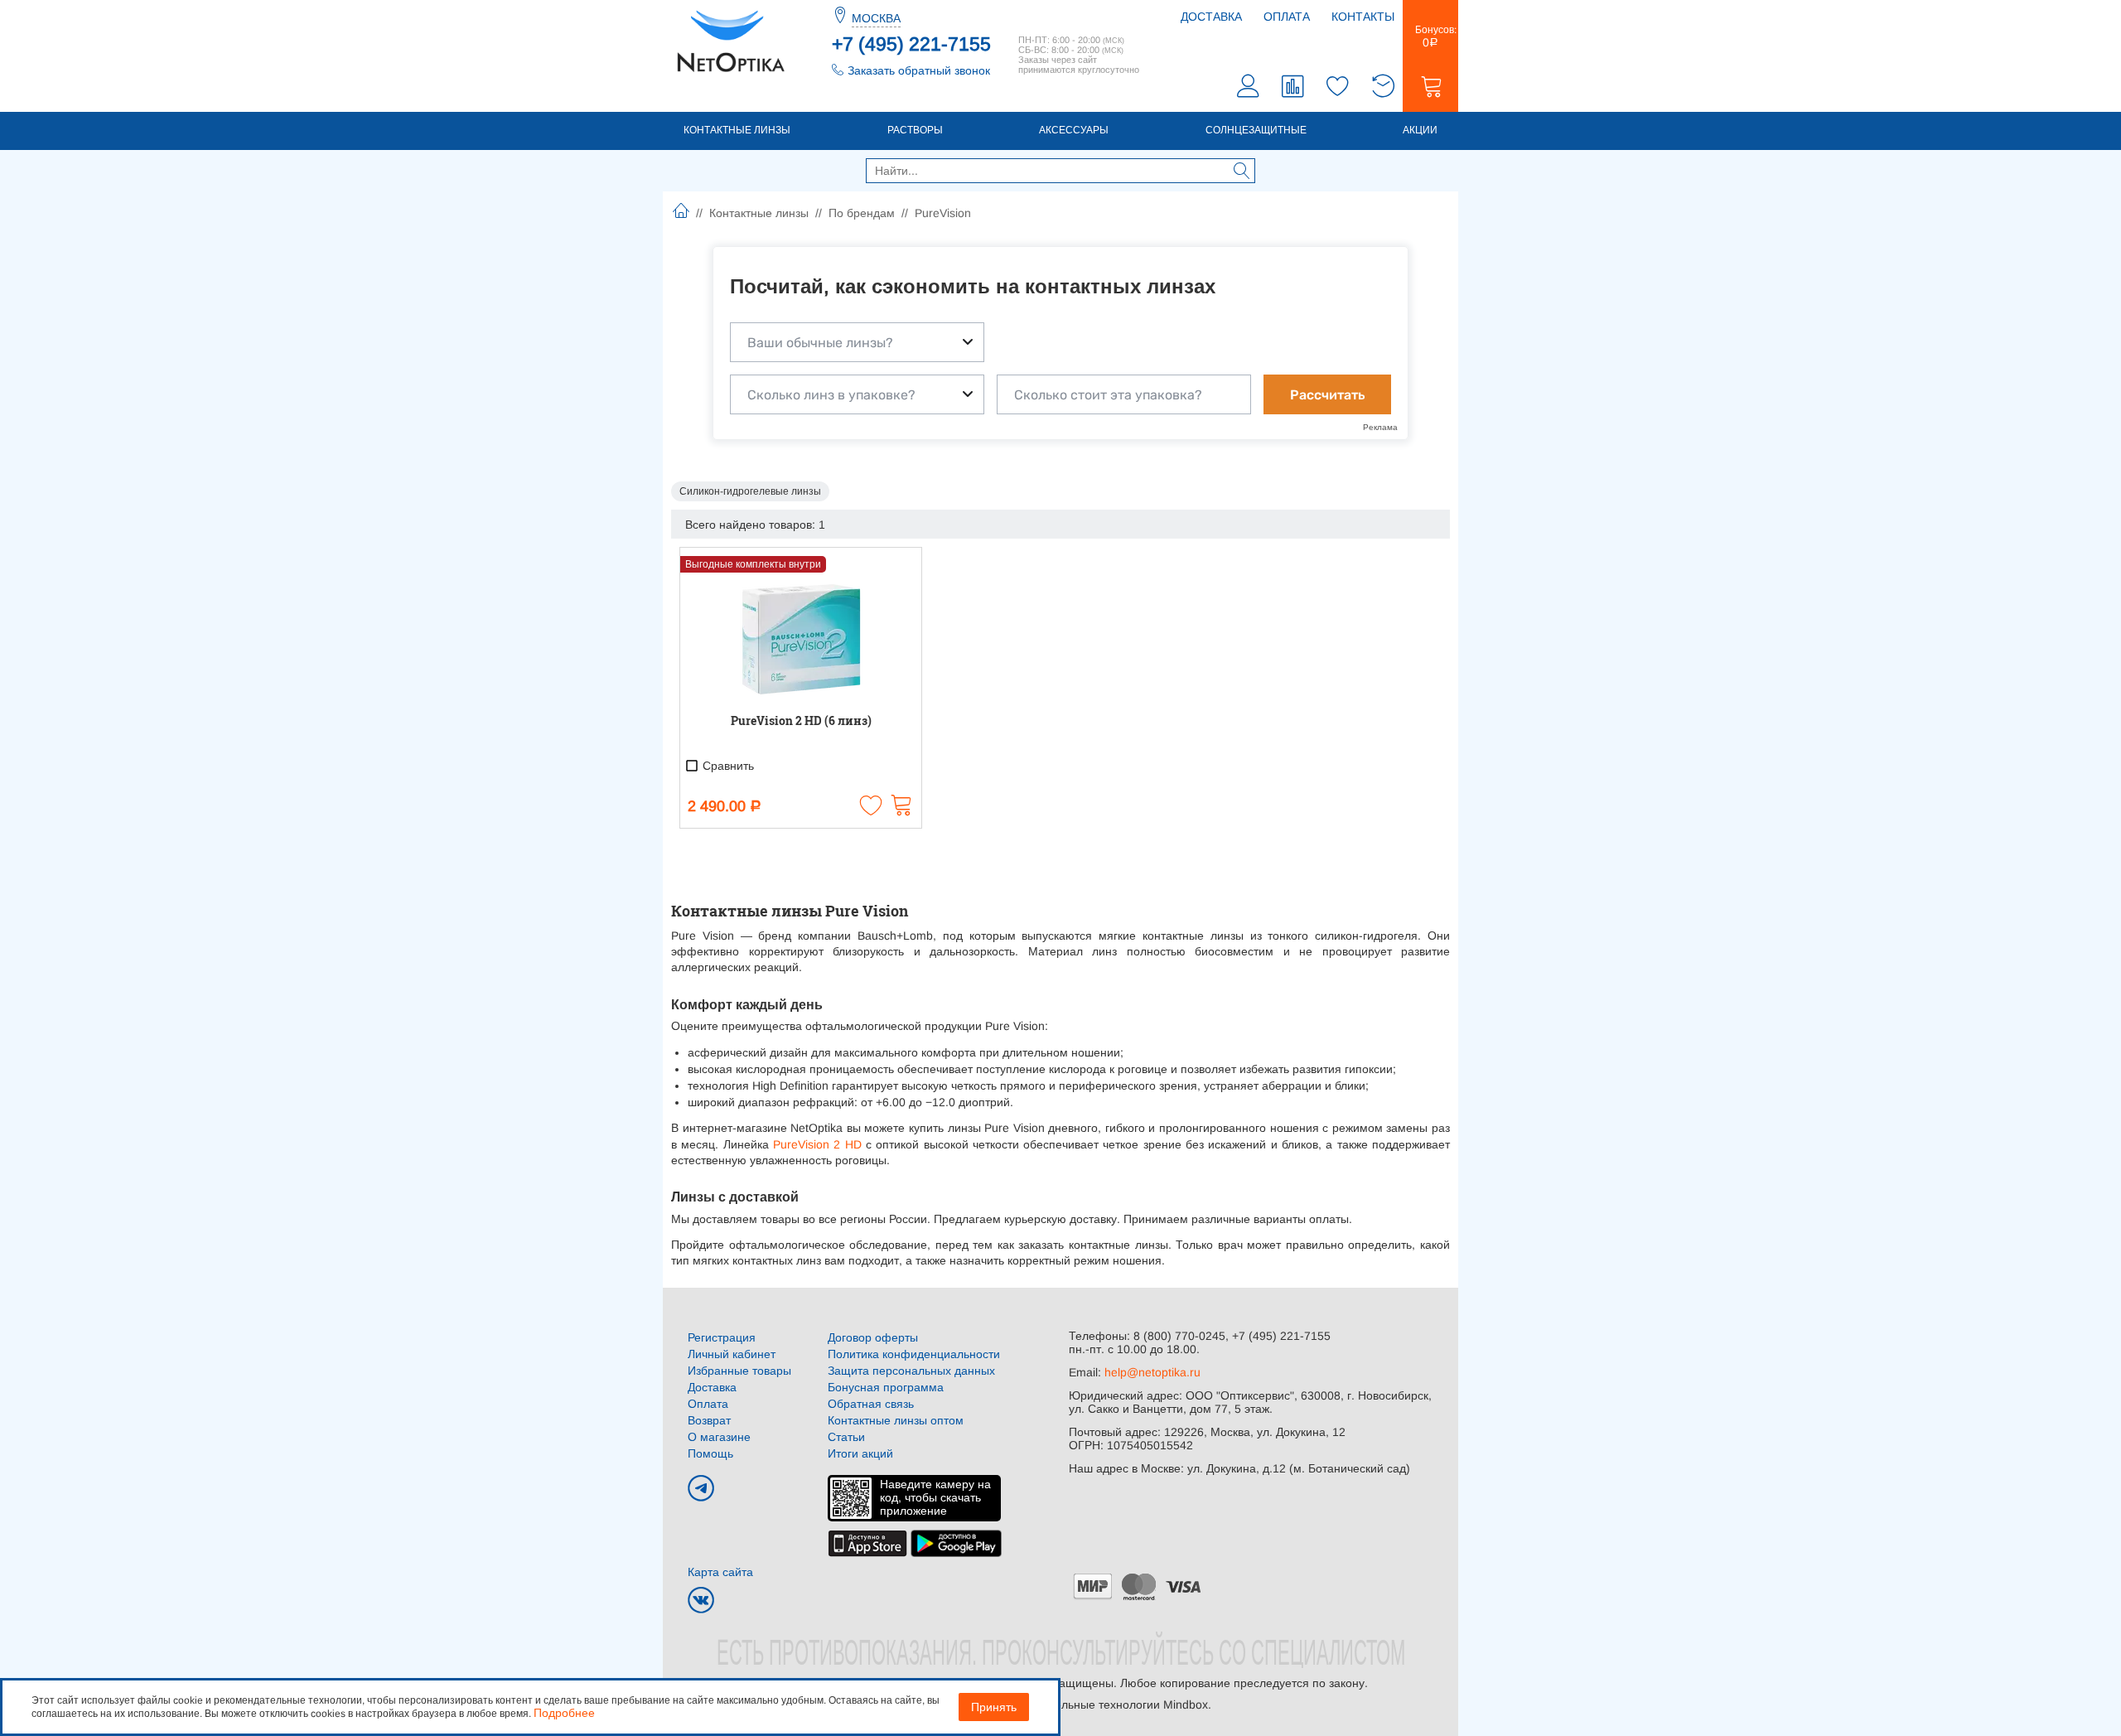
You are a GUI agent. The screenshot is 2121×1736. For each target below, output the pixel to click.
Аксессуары (1074, 130)
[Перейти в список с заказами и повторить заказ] (1383, 88)
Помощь (710, 1453)
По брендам (862, 213)
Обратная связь (871, 1404)
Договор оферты (873, 1337)
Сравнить (727, 766)
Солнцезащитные (1256, 130)
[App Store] (867, 1542)
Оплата (1287, 17)
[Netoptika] (731, 40)
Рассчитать (1327, 395)
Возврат (709, 1420)
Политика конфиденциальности (914, 1354)
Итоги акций (860, 1453)
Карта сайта (720, 1572)
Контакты (1363, 17)
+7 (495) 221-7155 (911, 44)
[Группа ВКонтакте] (701, 1600)
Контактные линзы (737, 130)
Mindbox (1186, 1705)
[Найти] (1242, 172)
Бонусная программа (886, 1387)
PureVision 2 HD (815, 1144)
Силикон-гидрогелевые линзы (750, 491)
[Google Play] (956, 1542)
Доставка (1211, 17)
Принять (994, 1707)
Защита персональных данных (911, 1371)
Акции (1420, 130)
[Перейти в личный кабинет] (1249, 88)
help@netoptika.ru (1152, 1372)
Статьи (846, 1437)
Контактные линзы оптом (896, 1420)
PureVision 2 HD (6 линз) (801, 721)
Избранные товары (739, 1371)
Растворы (915, 130)
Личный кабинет (732, 1354)
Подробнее (564, 1713)
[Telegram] (701, 1488)
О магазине (719, 1437)
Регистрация (722, 1337)
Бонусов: (1430, 36)
